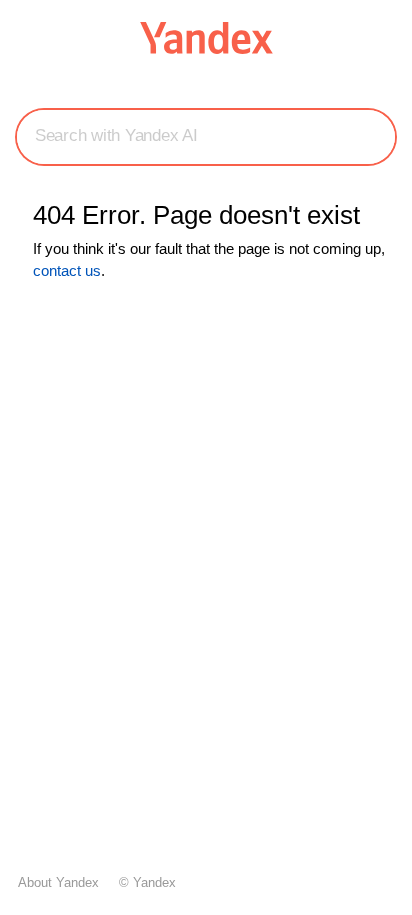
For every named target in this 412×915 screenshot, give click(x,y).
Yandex (154, 882)
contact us (67, 270)
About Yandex (58, 882)
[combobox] (206, 136)
